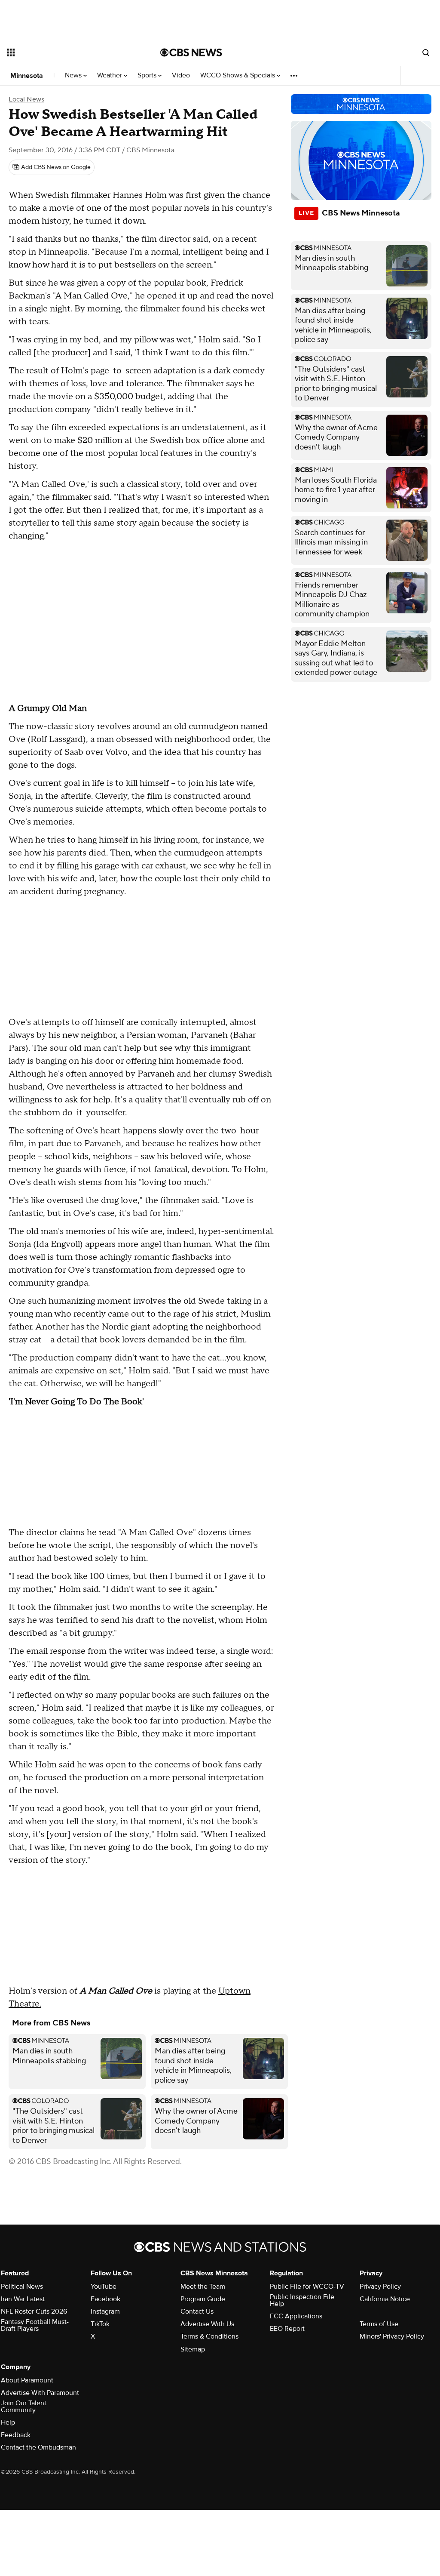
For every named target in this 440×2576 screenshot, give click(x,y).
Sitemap (193, 2349)
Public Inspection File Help (302, 2300)
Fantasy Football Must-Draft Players (35, 2325)
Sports (148, 75)
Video (181, 75)
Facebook (105, 2299)
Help (8, 2422)
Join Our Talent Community (24, 2407)
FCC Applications (296, 2316)
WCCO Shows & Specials (238, 75)
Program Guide (203, 2299)
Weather (110, 75)
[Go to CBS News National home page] (191, 52)
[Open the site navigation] (68, 52)
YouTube (104, 2287)
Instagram (105, 2311)
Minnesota (27, 76)
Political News (22, 2287)
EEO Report (287, 2329)
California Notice (385, 2299)
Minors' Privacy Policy (392, 2336)
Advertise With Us (207, 2324)
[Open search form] (426, 52)
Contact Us (197, 2311)
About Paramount (27, 2380)
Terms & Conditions (209, 2336)
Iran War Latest (23, 2299)
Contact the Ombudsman (38, 2447)
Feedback (16, 2435)
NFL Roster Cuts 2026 (34, 2311)
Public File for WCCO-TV (307, 2287)
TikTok (100, 2324)
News (74, 75)
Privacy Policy (380, 2287)
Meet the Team (203, 2287)
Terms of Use (379, 2324)
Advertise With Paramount (40, 2393)
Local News (26, 99)
